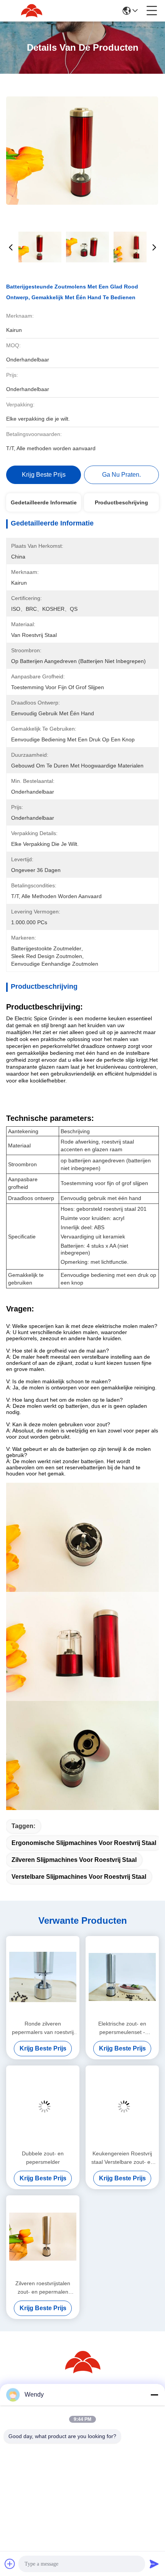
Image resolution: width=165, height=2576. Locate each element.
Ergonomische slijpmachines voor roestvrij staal (84, 1843)
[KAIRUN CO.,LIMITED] (31, 11)
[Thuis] (82, 2371)
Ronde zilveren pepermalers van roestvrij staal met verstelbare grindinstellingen (43, 2028)
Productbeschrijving (121, 502)
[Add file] (10, 2564)
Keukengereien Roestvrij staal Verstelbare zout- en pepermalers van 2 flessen (122, 2158)
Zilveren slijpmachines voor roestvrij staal (74, 1860)
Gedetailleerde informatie (44, 502)
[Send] (154, 2564)
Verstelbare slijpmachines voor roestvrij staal (79, 1877)
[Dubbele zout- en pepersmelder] (43, 2107)
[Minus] (154, 2395)
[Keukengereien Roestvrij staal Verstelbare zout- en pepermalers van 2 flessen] (122, 2107)
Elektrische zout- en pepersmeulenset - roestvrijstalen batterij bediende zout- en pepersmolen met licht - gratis (122, 2028)
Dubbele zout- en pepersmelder (43, 2158)
